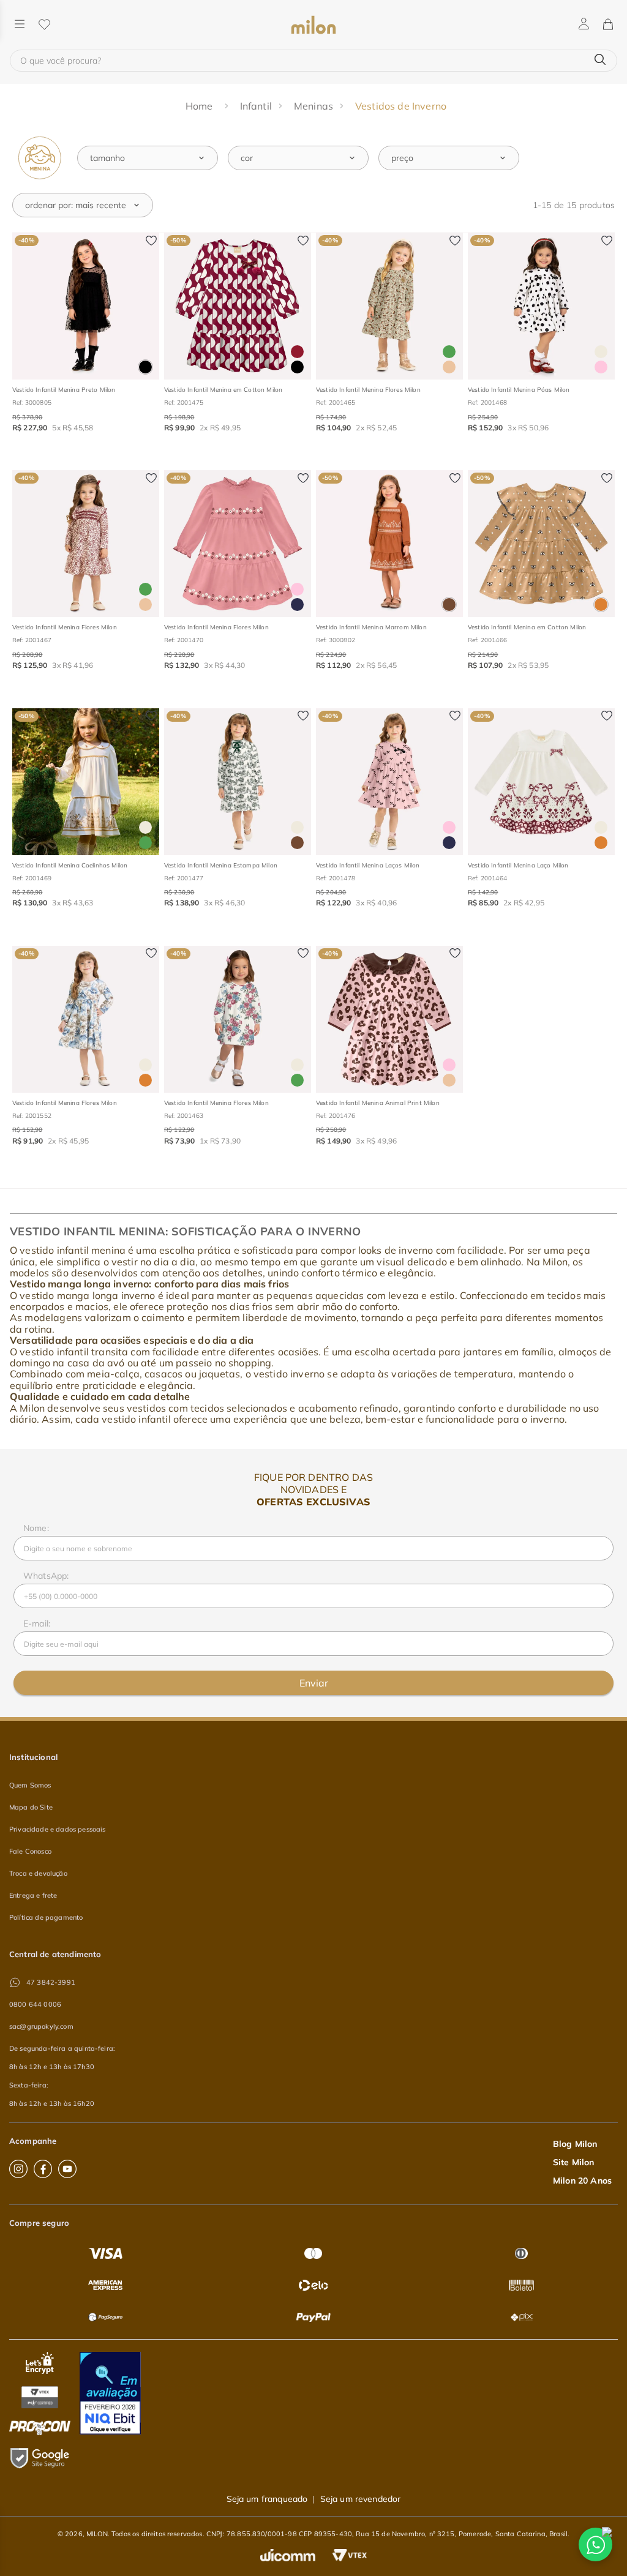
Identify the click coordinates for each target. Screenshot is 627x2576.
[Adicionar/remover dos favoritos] (151, 241)
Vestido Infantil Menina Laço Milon (518, 865)
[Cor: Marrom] (449, 605)
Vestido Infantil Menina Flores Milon (368, 390)
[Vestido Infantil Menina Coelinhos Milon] (86, 782)
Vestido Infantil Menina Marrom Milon (371, 627)
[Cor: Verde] (449, 352)
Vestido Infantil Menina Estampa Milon (221, 865)
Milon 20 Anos (582, 2181)
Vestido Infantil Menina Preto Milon (64, 390)
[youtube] (67, 2169)
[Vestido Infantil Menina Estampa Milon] (238, 782)
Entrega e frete (33, 1895)
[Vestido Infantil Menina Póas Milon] (541, 306)
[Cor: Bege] (449, 367)
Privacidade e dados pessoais (57, 1829)
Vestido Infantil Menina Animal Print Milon (378, 1103)
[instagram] (18, 2169)
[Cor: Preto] (145, 367)
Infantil (256, 106)
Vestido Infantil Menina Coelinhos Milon (70, 865)
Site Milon (574, 2162)
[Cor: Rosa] (601, 367)
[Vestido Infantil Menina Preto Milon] (86, 306)
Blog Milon (575, 2144)
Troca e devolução (38, 1873)
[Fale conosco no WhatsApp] (595, 2544)
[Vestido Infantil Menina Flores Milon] (389, 306)
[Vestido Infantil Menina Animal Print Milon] (389, 1019)
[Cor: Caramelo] (601, 605)
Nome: (36, 1528)
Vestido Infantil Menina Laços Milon (368, 865)
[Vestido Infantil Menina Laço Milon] (541, 782)
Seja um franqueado (267, 2499)
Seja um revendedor (361, 2499)
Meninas (313, 106)
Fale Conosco (30, 1851)
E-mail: (37, 1623)
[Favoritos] (44, 25)
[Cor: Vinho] (297, 352)
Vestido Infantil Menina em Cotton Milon (223, 390)
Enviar (314, 1683)
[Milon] (313, 25)
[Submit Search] (600, 60)
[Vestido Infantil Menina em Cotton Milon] (238, 306)
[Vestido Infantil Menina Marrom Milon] (389, 544)
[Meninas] (40, 158)
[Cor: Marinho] (297, 605)
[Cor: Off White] (601, 352)
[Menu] (20, 25)
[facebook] (43, 2169)
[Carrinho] (607, 25)
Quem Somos (30, 1785)
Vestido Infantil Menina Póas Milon (519, 390)
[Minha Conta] (584, 24)
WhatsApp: (46, 1576)
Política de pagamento (46, 1917)
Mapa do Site (31, 1807)
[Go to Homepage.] (201, 106)
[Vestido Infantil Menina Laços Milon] (389, 782)
